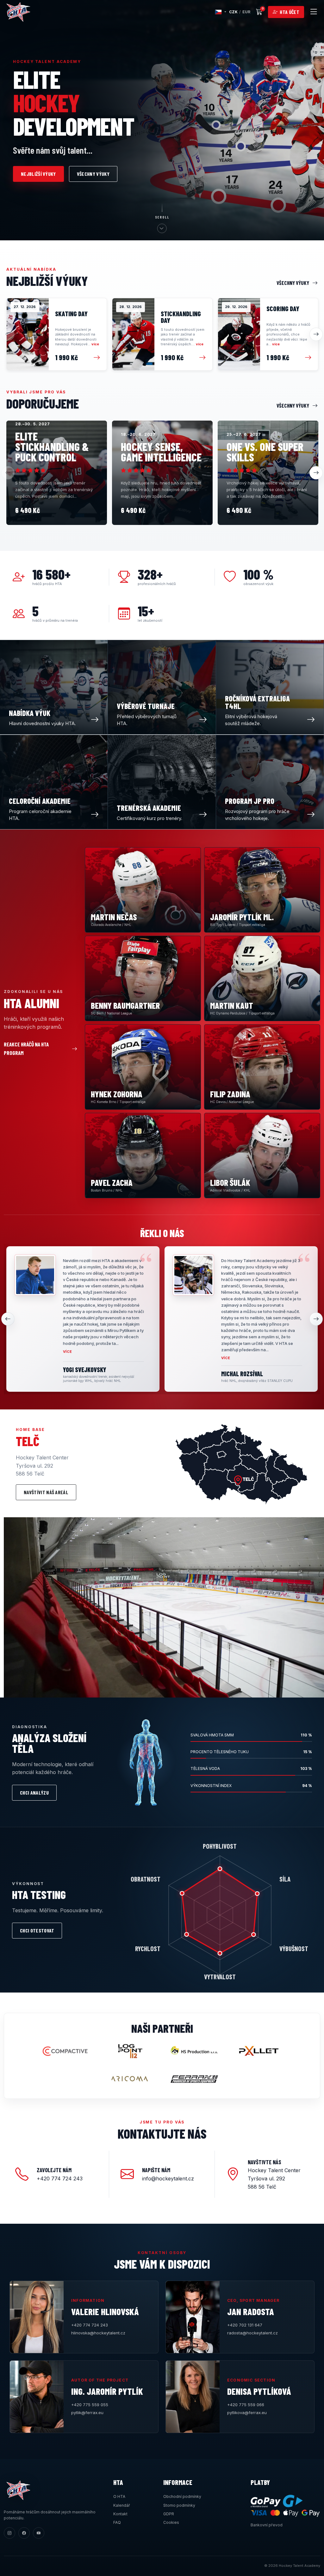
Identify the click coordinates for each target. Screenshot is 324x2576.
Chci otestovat (37, 1930)
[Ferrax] (194, 2079)
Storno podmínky (179, 2505)
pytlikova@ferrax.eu (247, 2413)
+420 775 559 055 (90, 2405)
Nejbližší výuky (38, 174)
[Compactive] (65, 2051)
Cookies (171, 2522)
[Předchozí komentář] (8, 1319)
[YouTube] (39, 2533)
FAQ (117, 2522)
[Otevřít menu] (314, 12)
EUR (246, 12)
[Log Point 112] (130, 2051)
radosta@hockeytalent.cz (252, 2333)
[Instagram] (9, 2533)
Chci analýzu (34, 1793)
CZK (233, 12)
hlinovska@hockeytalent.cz (98, 2333)
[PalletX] (259, 2051)
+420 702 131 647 (245, 2325)
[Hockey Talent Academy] (18, 12)
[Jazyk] (221, 12)
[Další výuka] (316, 334)
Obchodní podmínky (182, 2496)
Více (68, 1352)
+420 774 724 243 (90, 2325)
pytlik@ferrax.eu (87, 2413)
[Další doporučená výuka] (316, 473)
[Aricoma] (130, 2079)
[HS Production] (194, 2051)
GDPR (169, 2514)
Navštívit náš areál (46, 1492)
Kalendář (122, 2505)
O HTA (119, 2496)
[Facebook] (24, 2533)
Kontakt (120, 2514)
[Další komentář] (316, 1319)
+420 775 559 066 (246, 2405)
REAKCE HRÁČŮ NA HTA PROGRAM (26, 1048)
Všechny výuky (93, 174)
